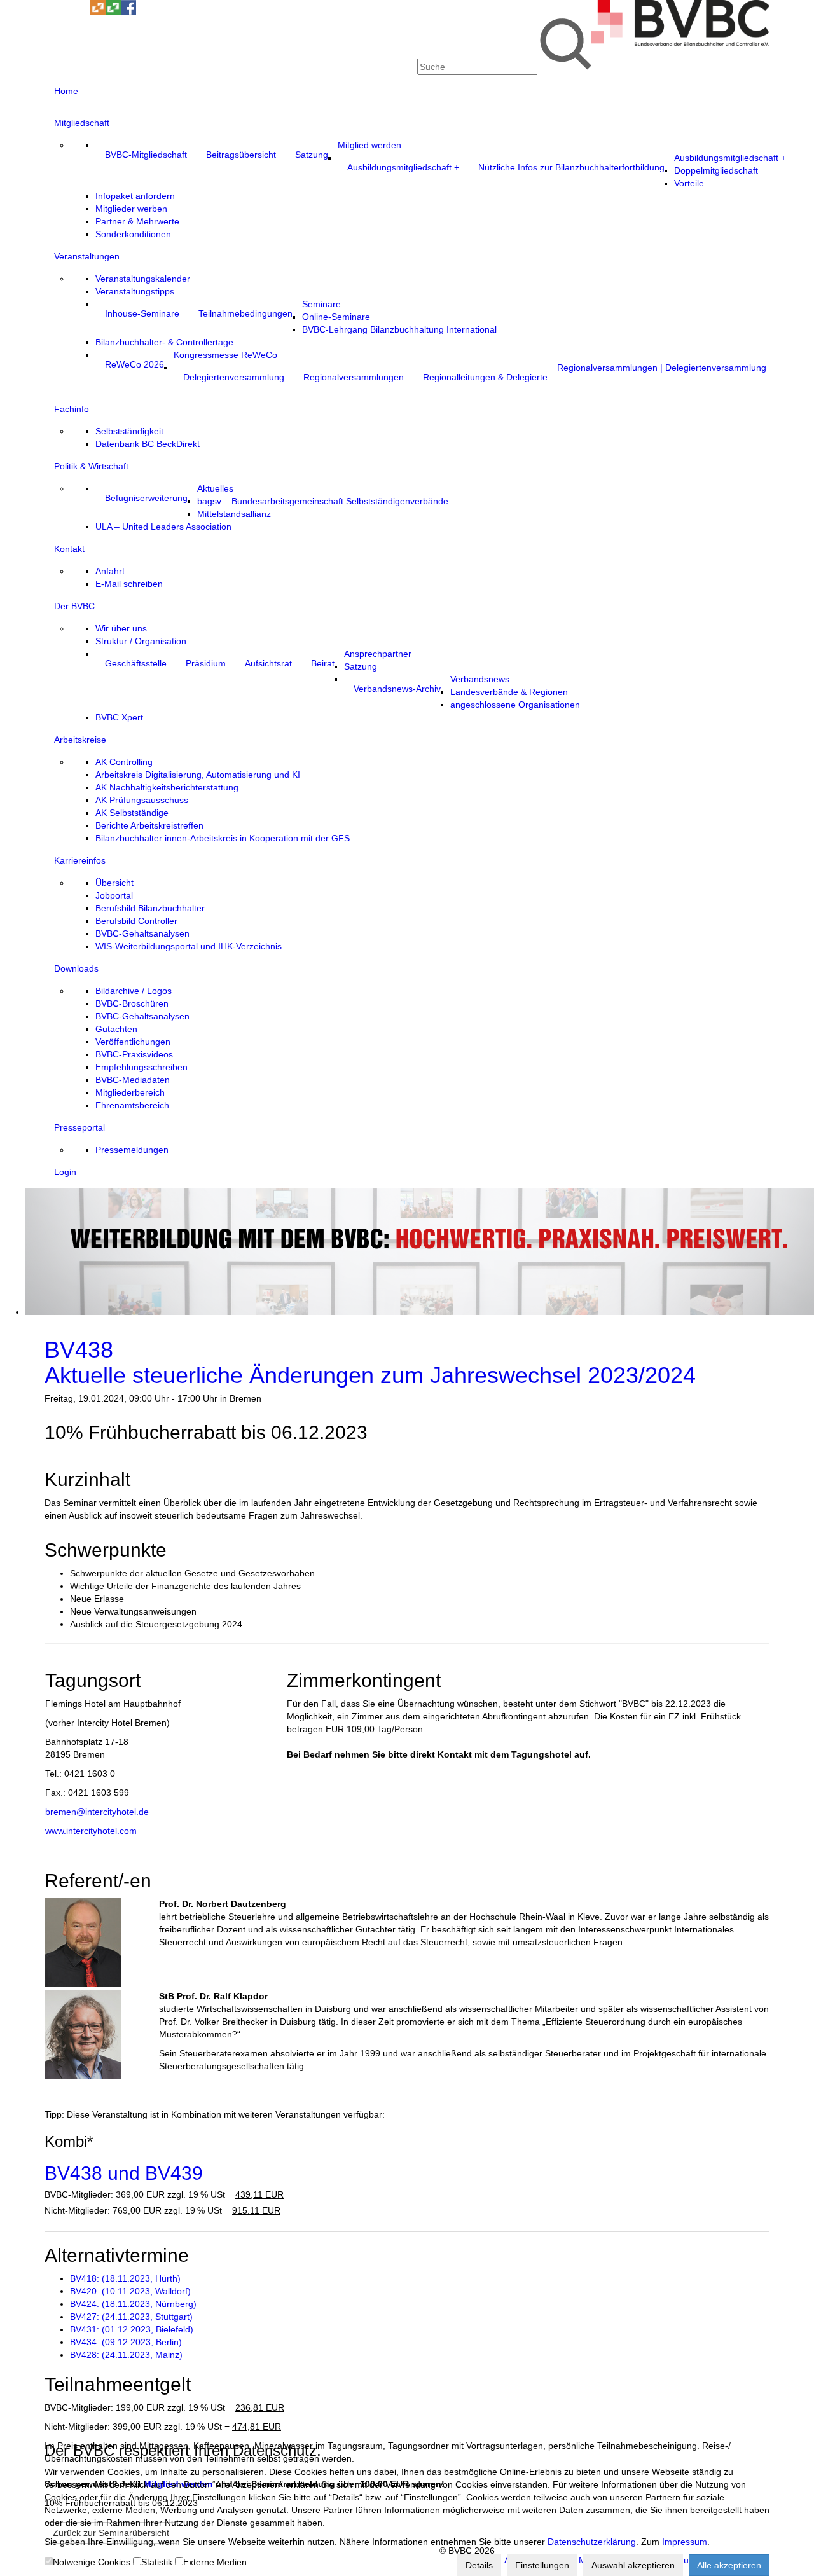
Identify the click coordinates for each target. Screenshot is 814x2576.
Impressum (685, 2542)
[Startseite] (680, 43)
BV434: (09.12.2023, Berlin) (126, 2342)
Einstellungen (542, 2565)
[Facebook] (128, 12)
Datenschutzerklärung (592, 2542)
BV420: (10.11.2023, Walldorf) (130, 2291)
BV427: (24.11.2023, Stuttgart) (131, 2317)
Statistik (157, 2562)
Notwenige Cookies (92, 2562)
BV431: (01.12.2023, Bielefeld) (132, 2329)
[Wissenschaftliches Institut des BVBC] (98, 12)
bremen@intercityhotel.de (97, 1812)
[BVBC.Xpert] (113, 12)
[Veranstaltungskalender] (67, 12)
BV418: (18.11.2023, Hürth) (125, 2278)
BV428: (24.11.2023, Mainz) (126, 2355)
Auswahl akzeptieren (633, 2565)
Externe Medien (215, 2562)
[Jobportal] (83, 12)
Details (479, 2565)
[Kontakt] (52, 12)
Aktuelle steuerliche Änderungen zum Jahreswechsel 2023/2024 (370, 1362)
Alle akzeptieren (729, 2565)
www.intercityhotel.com (91, 1831)
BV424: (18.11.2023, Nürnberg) (133, 2304)
